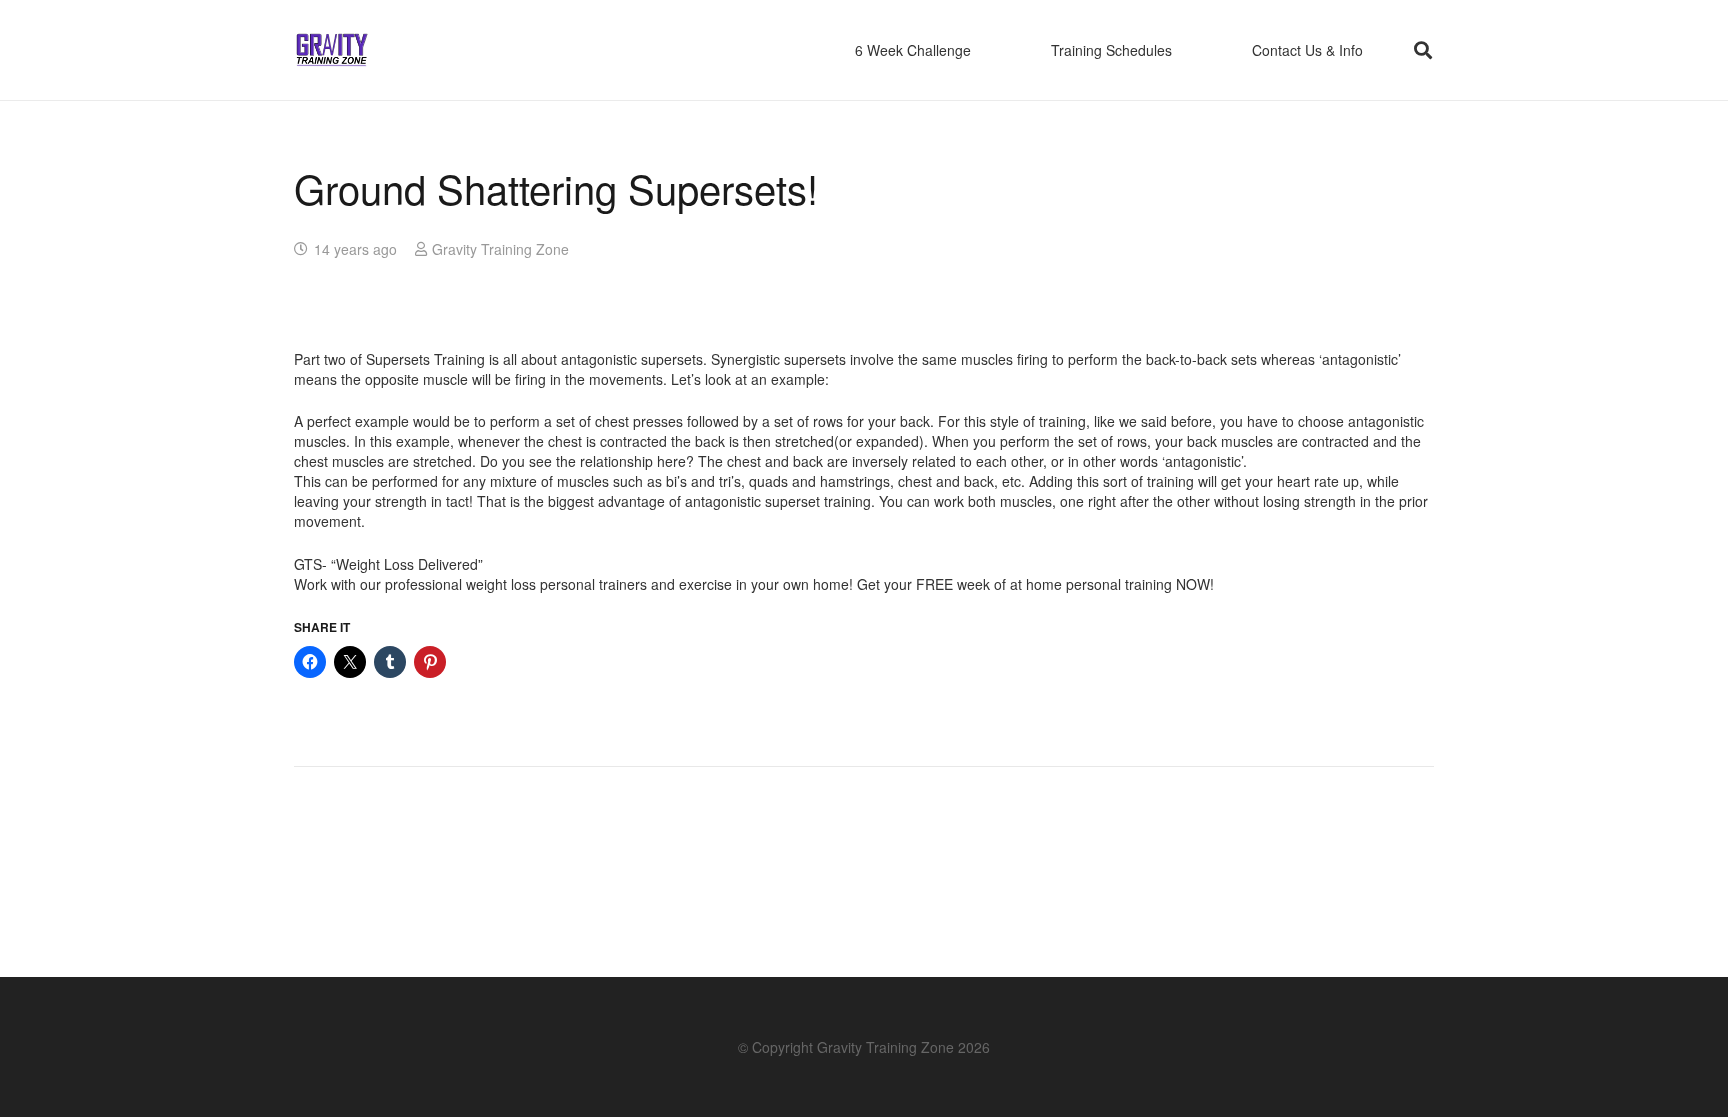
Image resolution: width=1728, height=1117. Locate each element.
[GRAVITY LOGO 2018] (332, 50)
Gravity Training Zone (500, 249)
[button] (1423, 50)
